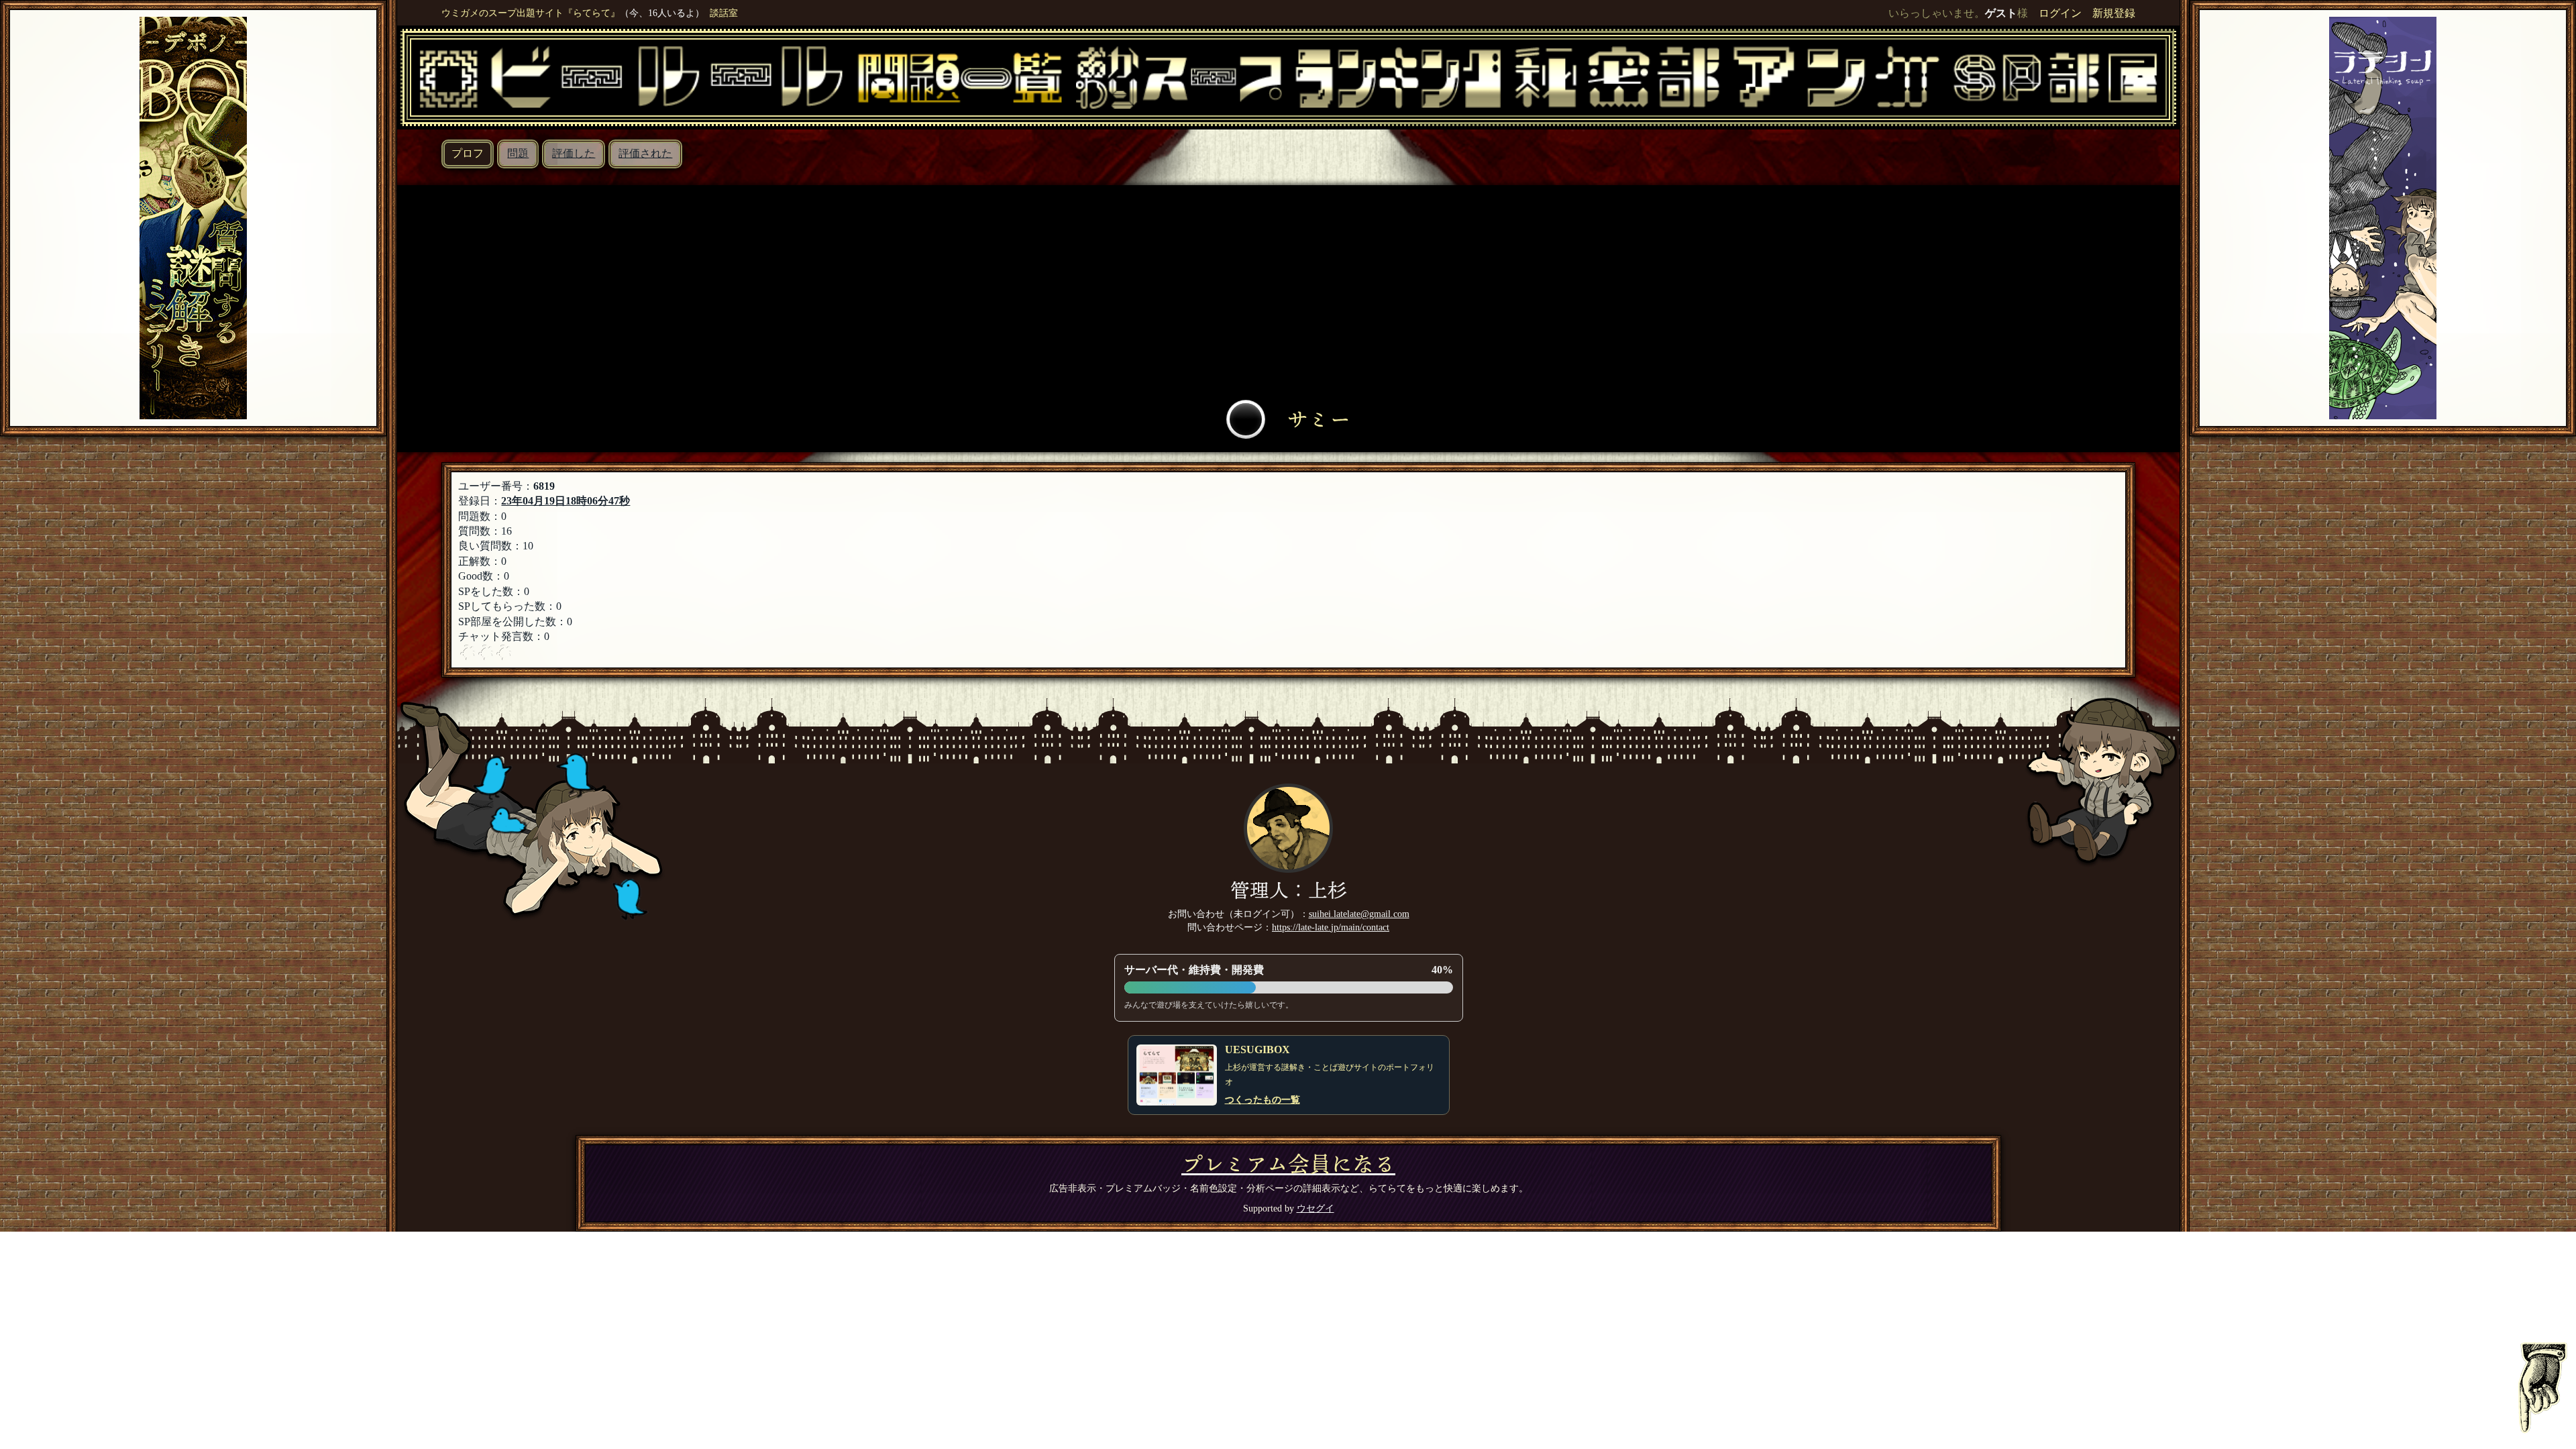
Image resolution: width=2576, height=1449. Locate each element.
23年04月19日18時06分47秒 (566, 501)
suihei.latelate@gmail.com (1359, 914)
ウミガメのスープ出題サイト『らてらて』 (531, 13)
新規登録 (2114, 13)
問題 (518, 153)
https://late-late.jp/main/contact (1331, 927)
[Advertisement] (1289, 296)
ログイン (2060, 13)
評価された (645, 153)
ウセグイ (1316, 1208)
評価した (574, 153)
